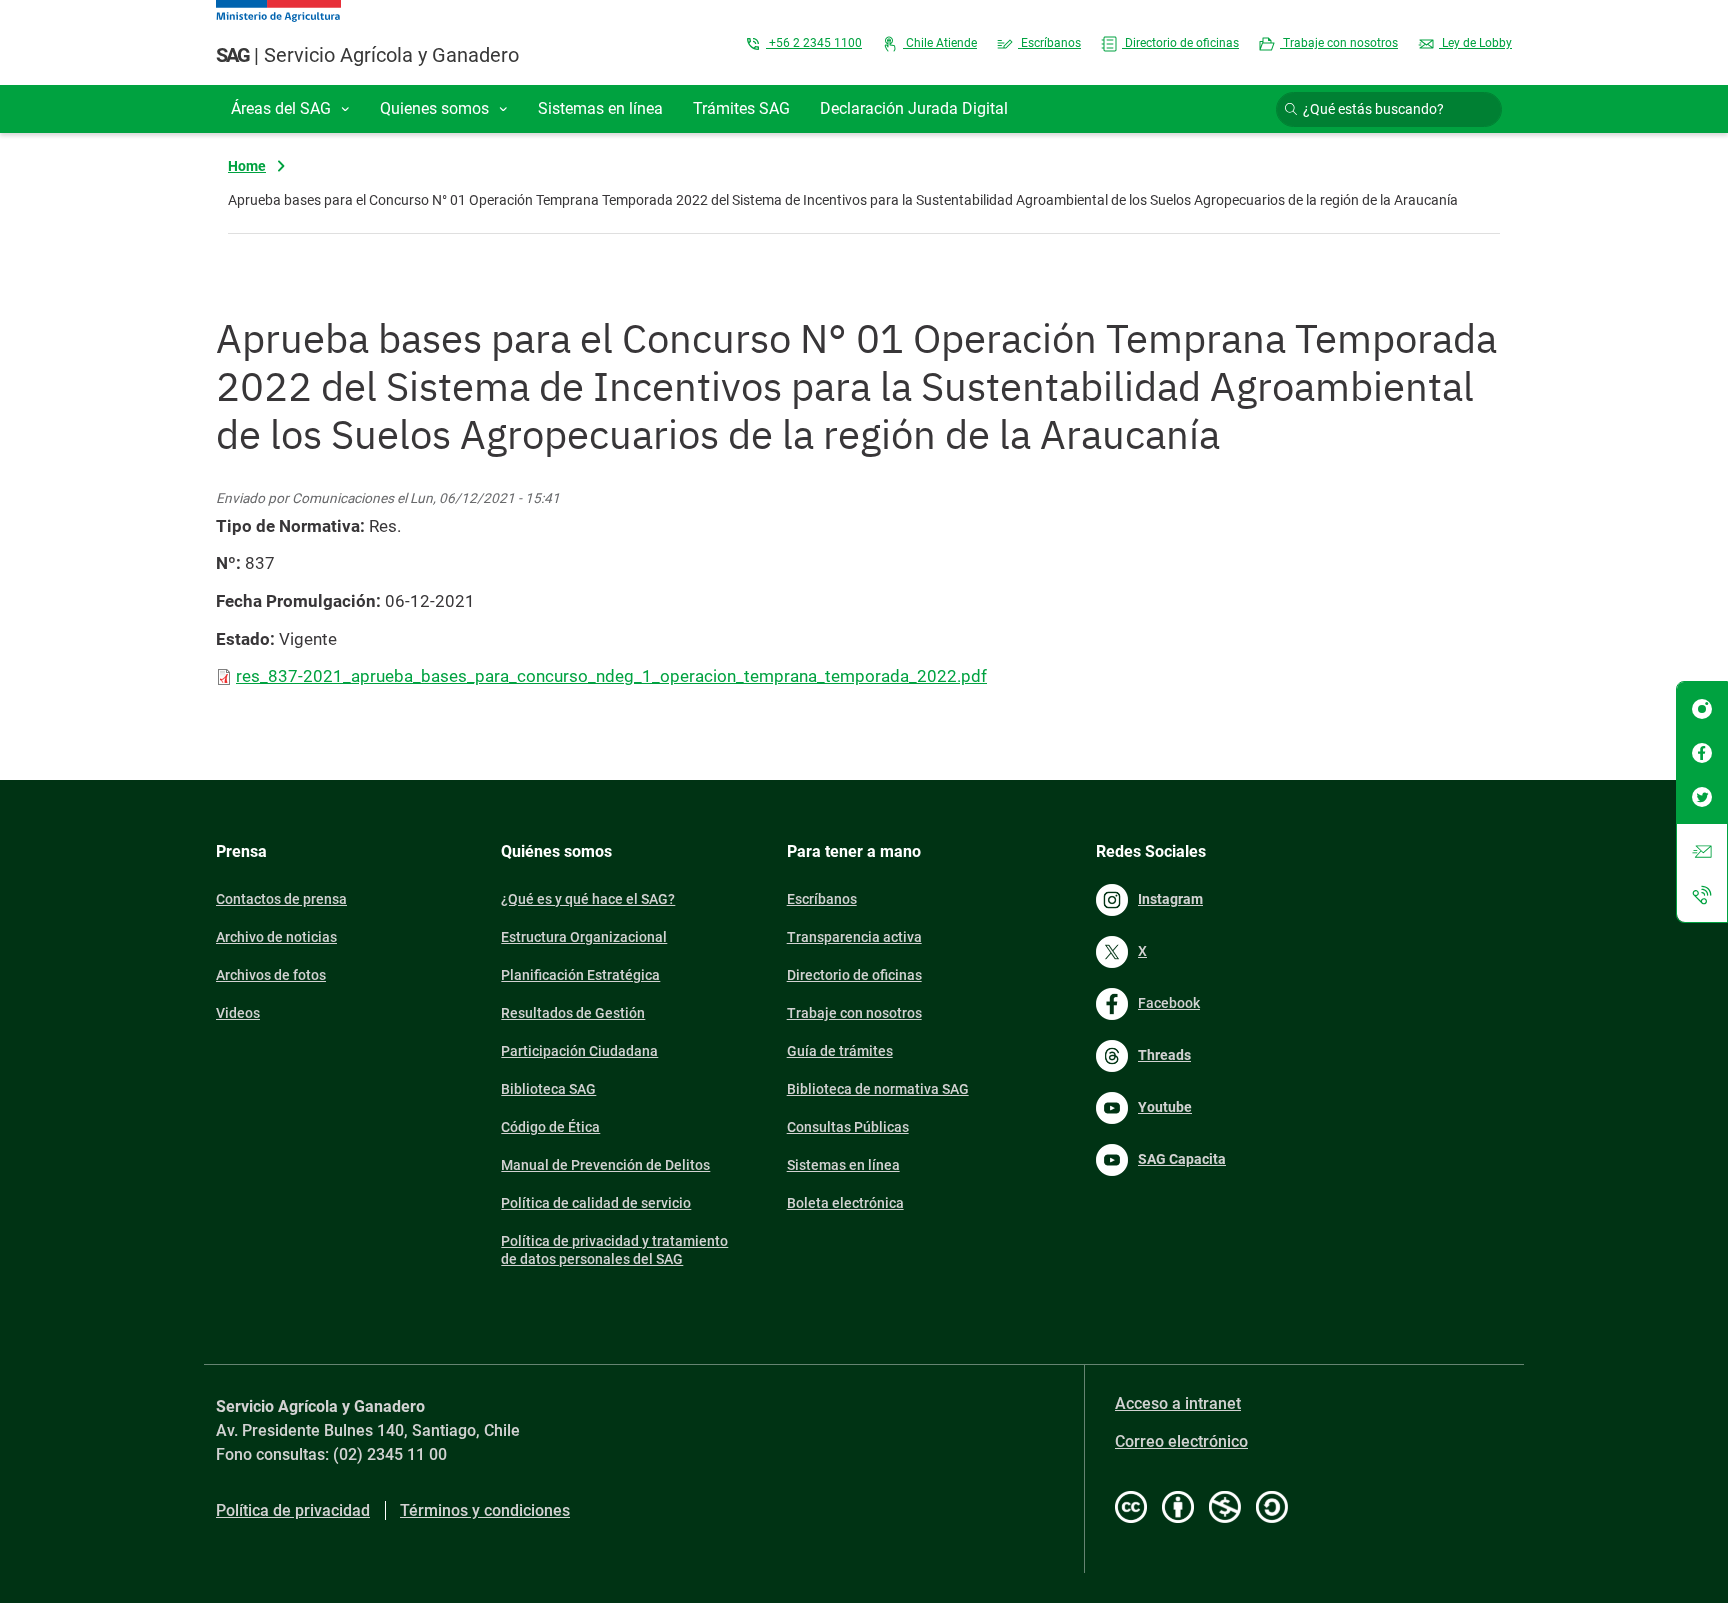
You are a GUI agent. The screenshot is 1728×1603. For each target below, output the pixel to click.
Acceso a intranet (1178, 1403)
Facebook (1169, 1003)
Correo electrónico (1181, 1441)
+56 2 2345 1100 (814, 43)
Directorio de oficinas (1180, 43)
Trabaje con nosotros (1339, 43)
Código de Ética (550, 1127)
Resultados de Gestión (573, 1013)
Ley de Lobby (1475, 43)
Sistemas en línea (843, 1165)
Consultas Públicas (848, 1127)
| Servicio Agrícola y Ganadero (367, 55)
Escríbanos (1049, 43)
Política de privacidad (293, 1510)
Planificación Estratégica (580, 975)
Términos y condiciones (485, 1510)
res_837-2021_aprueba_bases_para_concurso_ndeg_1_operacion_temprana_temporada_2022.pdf (611, 676)
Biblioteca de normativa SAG (878, 1089)
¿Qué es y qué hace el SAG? (588, 899)
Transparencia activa (854, 937)
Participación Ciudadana (579, 1051)
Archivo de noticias (276, 937)
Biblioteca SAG (548, 1089)
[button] (290, 109)
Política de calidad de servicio (596, 1203)
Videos (238, 1013)
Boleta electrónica (845, 1203)
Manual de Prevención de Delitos (605, 1165)
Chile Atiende (940, 43)
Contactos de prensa (281, 899)
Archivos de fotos (271, 975)
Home (247, 166)
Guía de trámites (840, 1051)
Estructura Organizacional (584, 937)
